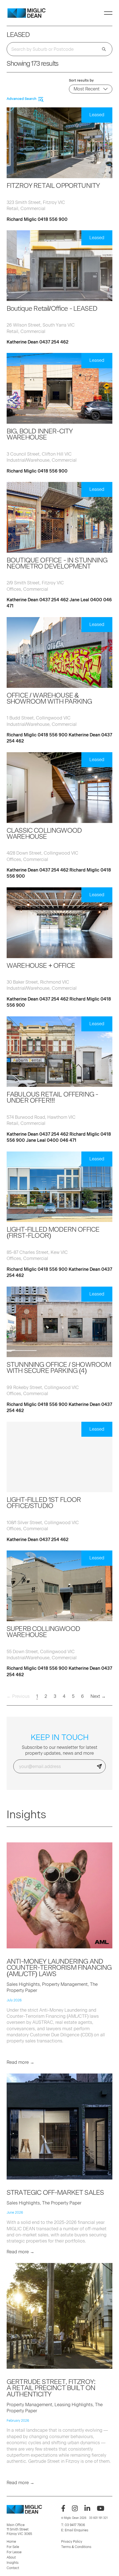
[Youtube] (101, 2508)
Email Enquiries (77, 2530)
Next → (98, 1696)
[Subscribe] (99, 1766)
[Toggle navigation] (108, 13)
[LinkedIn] (87, 2508)
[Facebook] (63, 2508)
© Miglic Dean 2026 (74, 2518)
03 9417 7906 (75, 2525)
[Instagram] (75, 2508)
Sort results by (81, 80)
